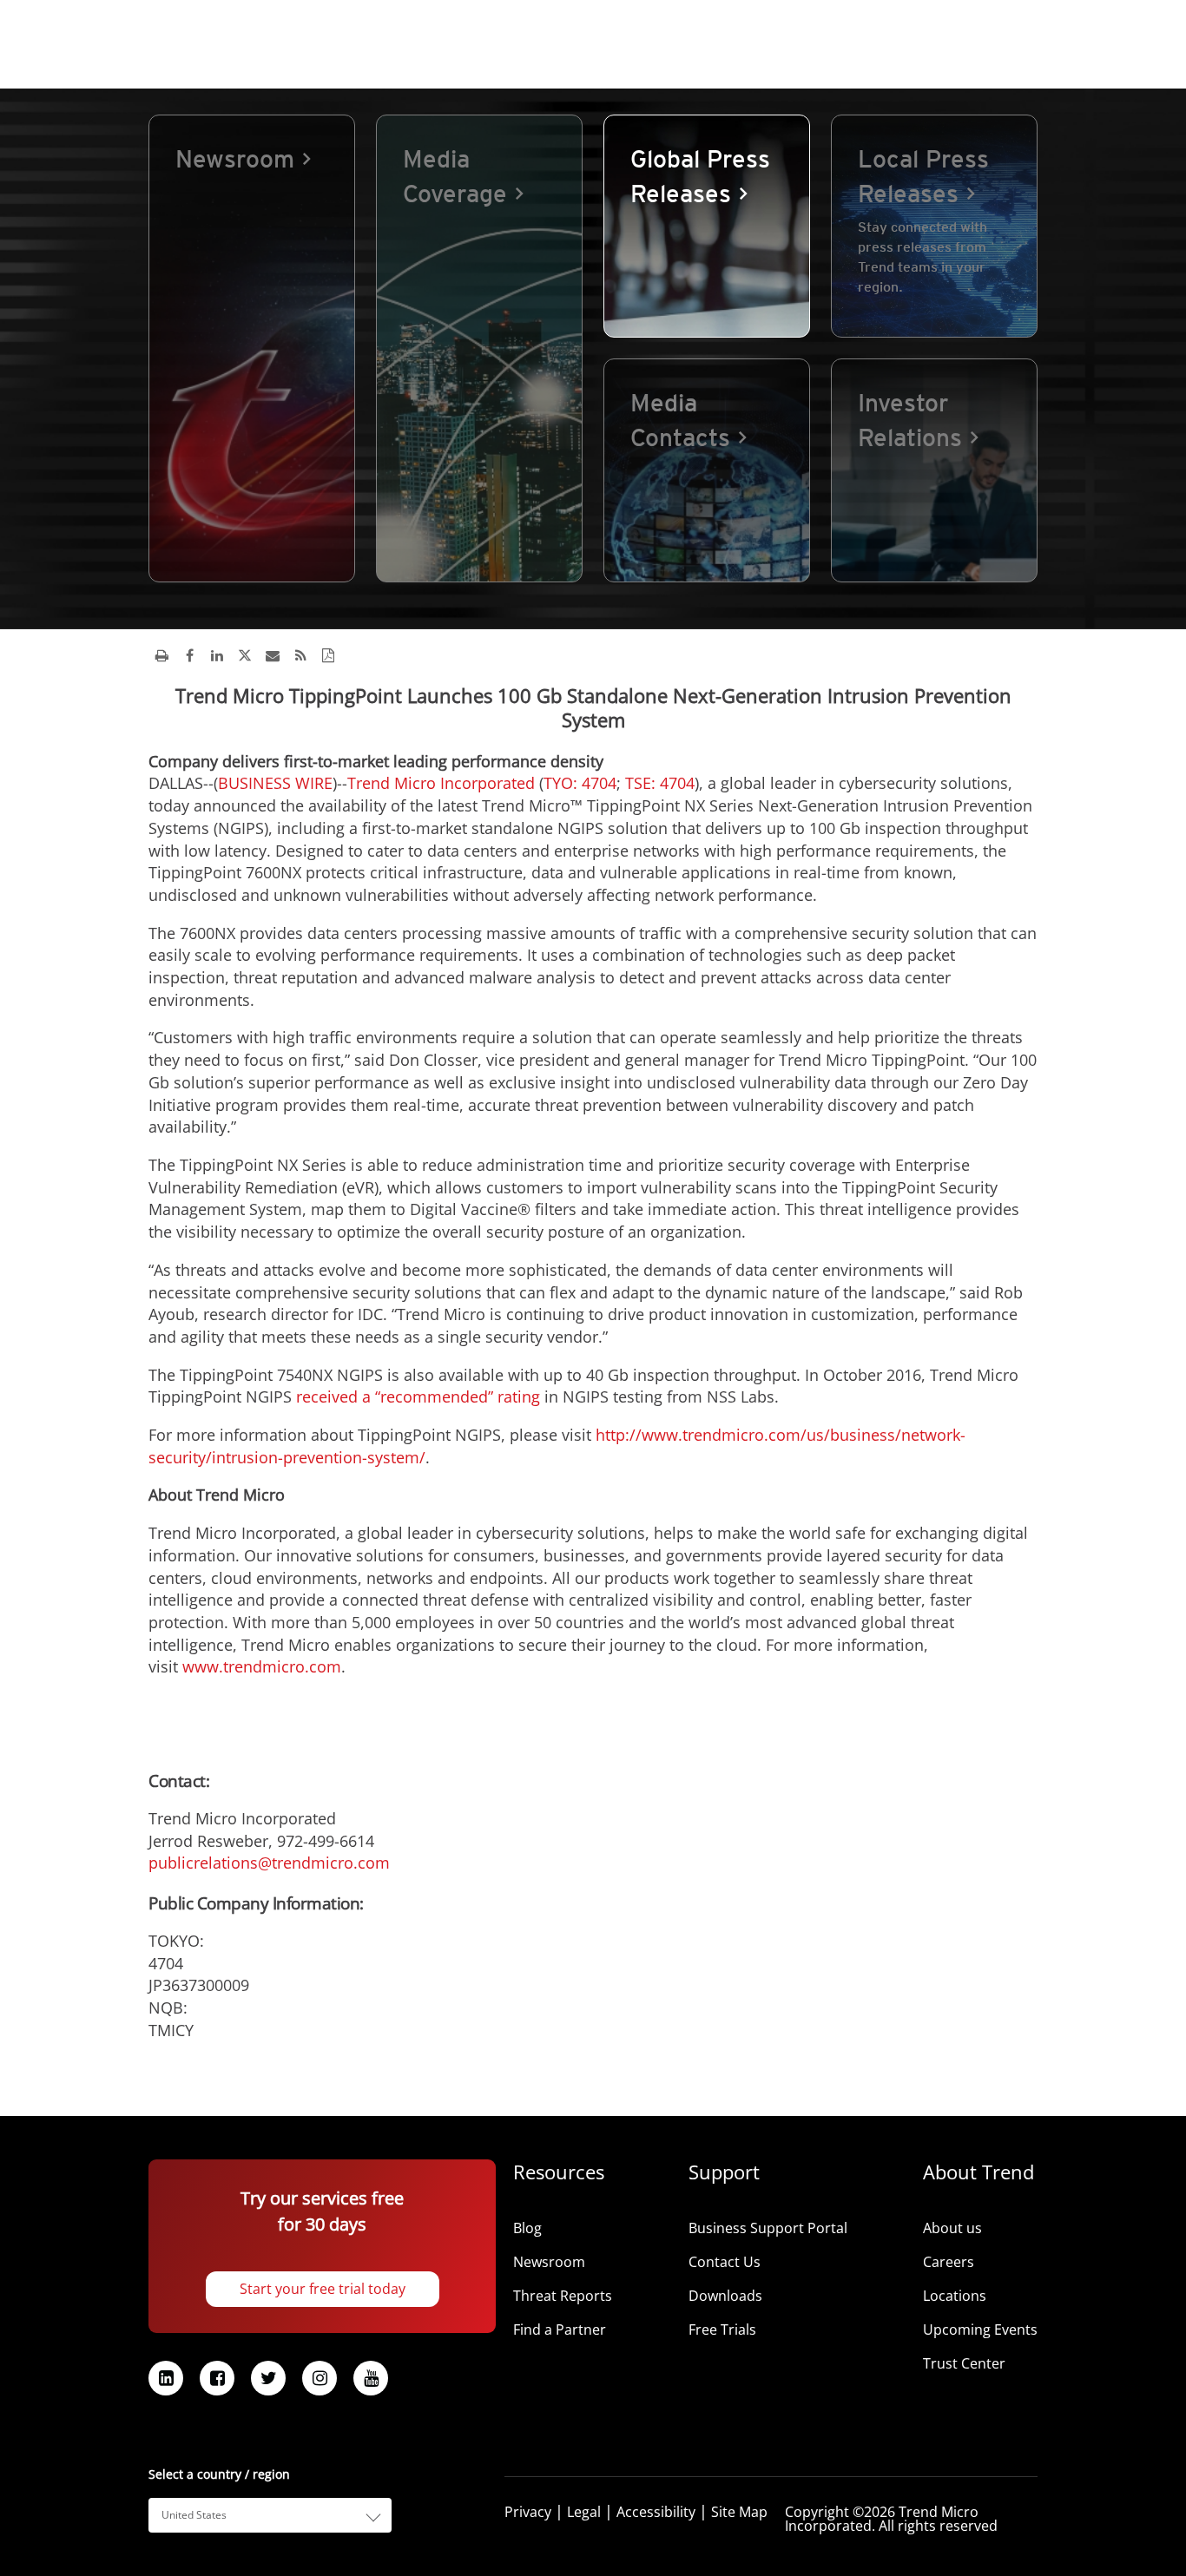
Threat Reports (563, 2296)
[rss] (300, 655)
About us (952, 2228)
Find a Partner (560, 2330)
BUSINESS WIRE (275, 783)
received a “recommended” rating (418, 1396)
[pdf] (328, 655)
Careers (949, 2262)
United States (194, 2515)
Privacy (528, 2512)
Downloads (725, 2296)
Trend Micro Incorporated (441, 783)
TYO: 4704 (580, 783)
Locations (955, 2296)
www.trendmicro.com (262, 1666)
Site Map (739, 2512)
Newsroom (549, 2262)
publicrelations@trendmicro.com (269, 1863)
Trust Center (964, 2363)
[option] (252, 348)
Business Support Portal (768, 2228)
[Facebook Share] (189, 655)
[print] (161, 655)
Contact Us (725, 2262)
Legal (584, 2512)
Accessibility (656, 2512)
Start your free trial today (323, 2289)
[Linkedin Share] (217, 655)
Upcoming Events (980, 2330)
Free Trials (722, 2330)
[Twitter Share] (245, 655)
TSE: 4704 (660, 783)
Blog (527, 2228)
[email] (273, 655)
